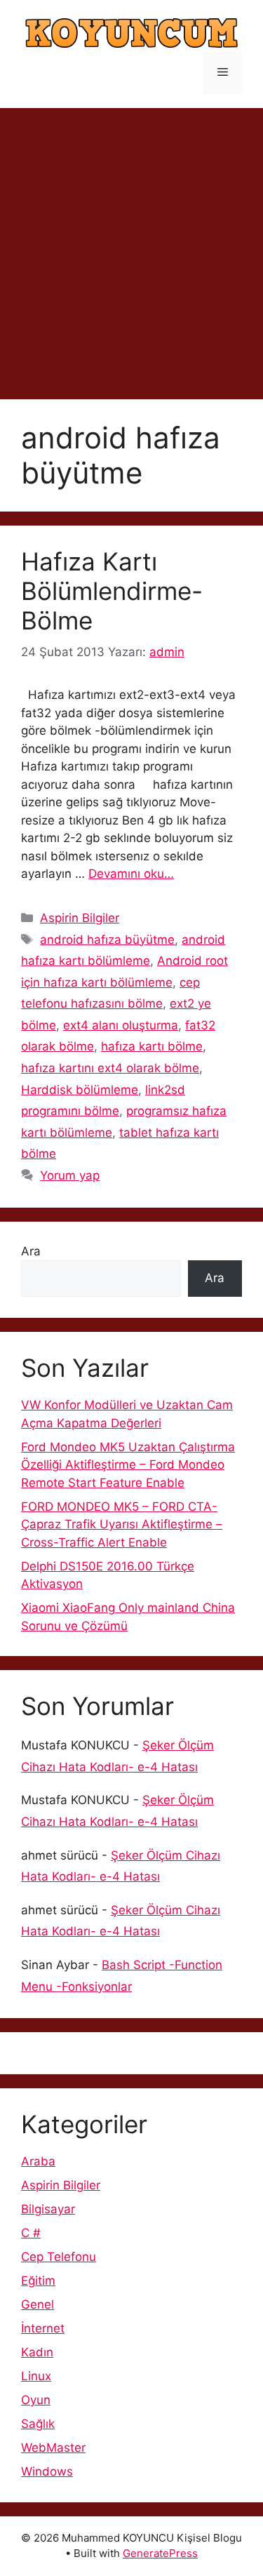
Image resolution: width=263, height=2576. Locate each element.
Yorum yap (70, 1175)
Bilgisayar (48, 2209)
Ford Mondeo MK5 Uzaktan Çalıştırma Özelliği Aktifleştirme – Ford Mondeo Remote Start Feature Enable (128, 1465)
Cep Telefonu (59, 2257)
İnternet (43, 2328)
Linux (36, 2376)
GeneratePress (160, 2553)
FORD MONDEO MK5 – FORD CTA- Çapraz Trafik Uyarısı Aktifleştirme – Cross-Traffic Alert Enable (122, 1524)
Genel (38, 2304)
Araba (38, 2161)
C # (31, 2233)
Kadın (37, 2352)
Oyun (36, 2400)
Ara (31, 1251)
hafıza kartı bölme (152, 1046)
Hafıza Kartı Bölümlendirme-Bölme (112, 591)
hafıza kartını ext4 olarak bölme (110, 1068)
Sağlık (38, 2424)
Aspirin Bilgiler (80, 918)
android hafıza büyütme (107, 940)
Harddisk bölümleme (80, 1090)
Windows (47, 2471)
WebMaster (53, 2448)
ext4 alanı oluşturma (121, 1025)
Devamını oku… (131, 874)
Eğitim (38, 2281)
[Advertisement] (131, 247)
